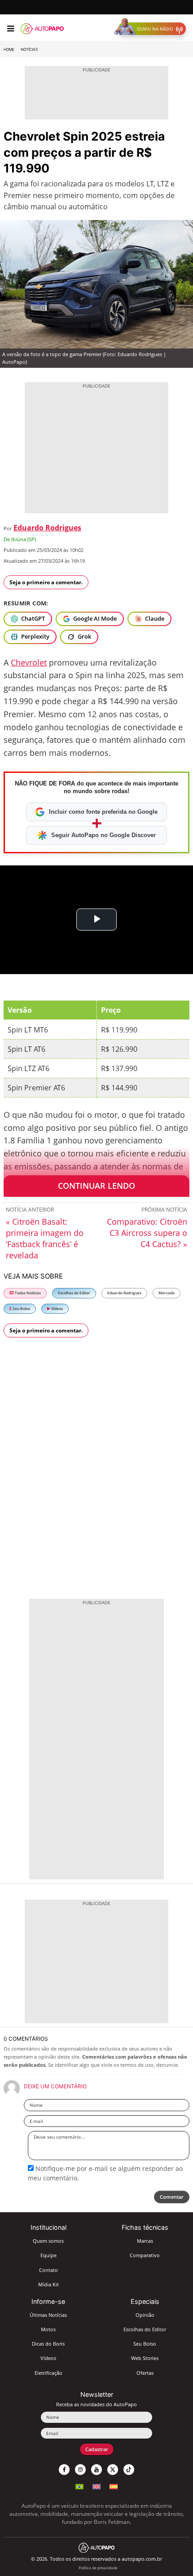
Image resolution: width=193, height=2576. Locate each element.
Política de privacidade (98, 2568)
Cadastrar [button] (97, 2449)
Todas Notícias (27, 1293)
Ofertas (145, 2373)
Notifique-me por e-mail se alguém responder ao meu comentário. (105, 2173)
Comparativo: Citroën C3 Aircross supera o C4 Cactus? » (147, 1233)
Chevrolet (29, 662)
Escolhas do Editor (74, 1293)
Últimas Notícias (48, 2315)
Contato (48, 2270)
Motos (48, 2329)
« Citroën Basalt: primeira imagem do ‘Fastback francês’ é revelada (45, 1238)
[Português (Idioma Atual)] (79, 2486)
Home (9, 49)
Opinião (145, 2315)
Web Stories (145, 2358)
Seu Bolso (21, 1308)
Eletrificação (48, 2373)
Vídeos (57, 1308)
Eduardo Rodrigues (47, 528)
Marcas (145, 2241)
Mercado (167, 1293)
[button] (152, 29)
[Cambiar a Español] (114, 2486)
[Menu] (11, 29)
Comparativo (145, 2255)
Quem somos (48, 2241)
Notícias (29, 49)
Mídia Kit (48, 2284)
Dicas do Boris (48, 2344)
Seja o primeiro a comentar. (46, 582)
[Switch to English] (96, 2486)
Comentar (172, 2197)
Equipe (48, 2255)
